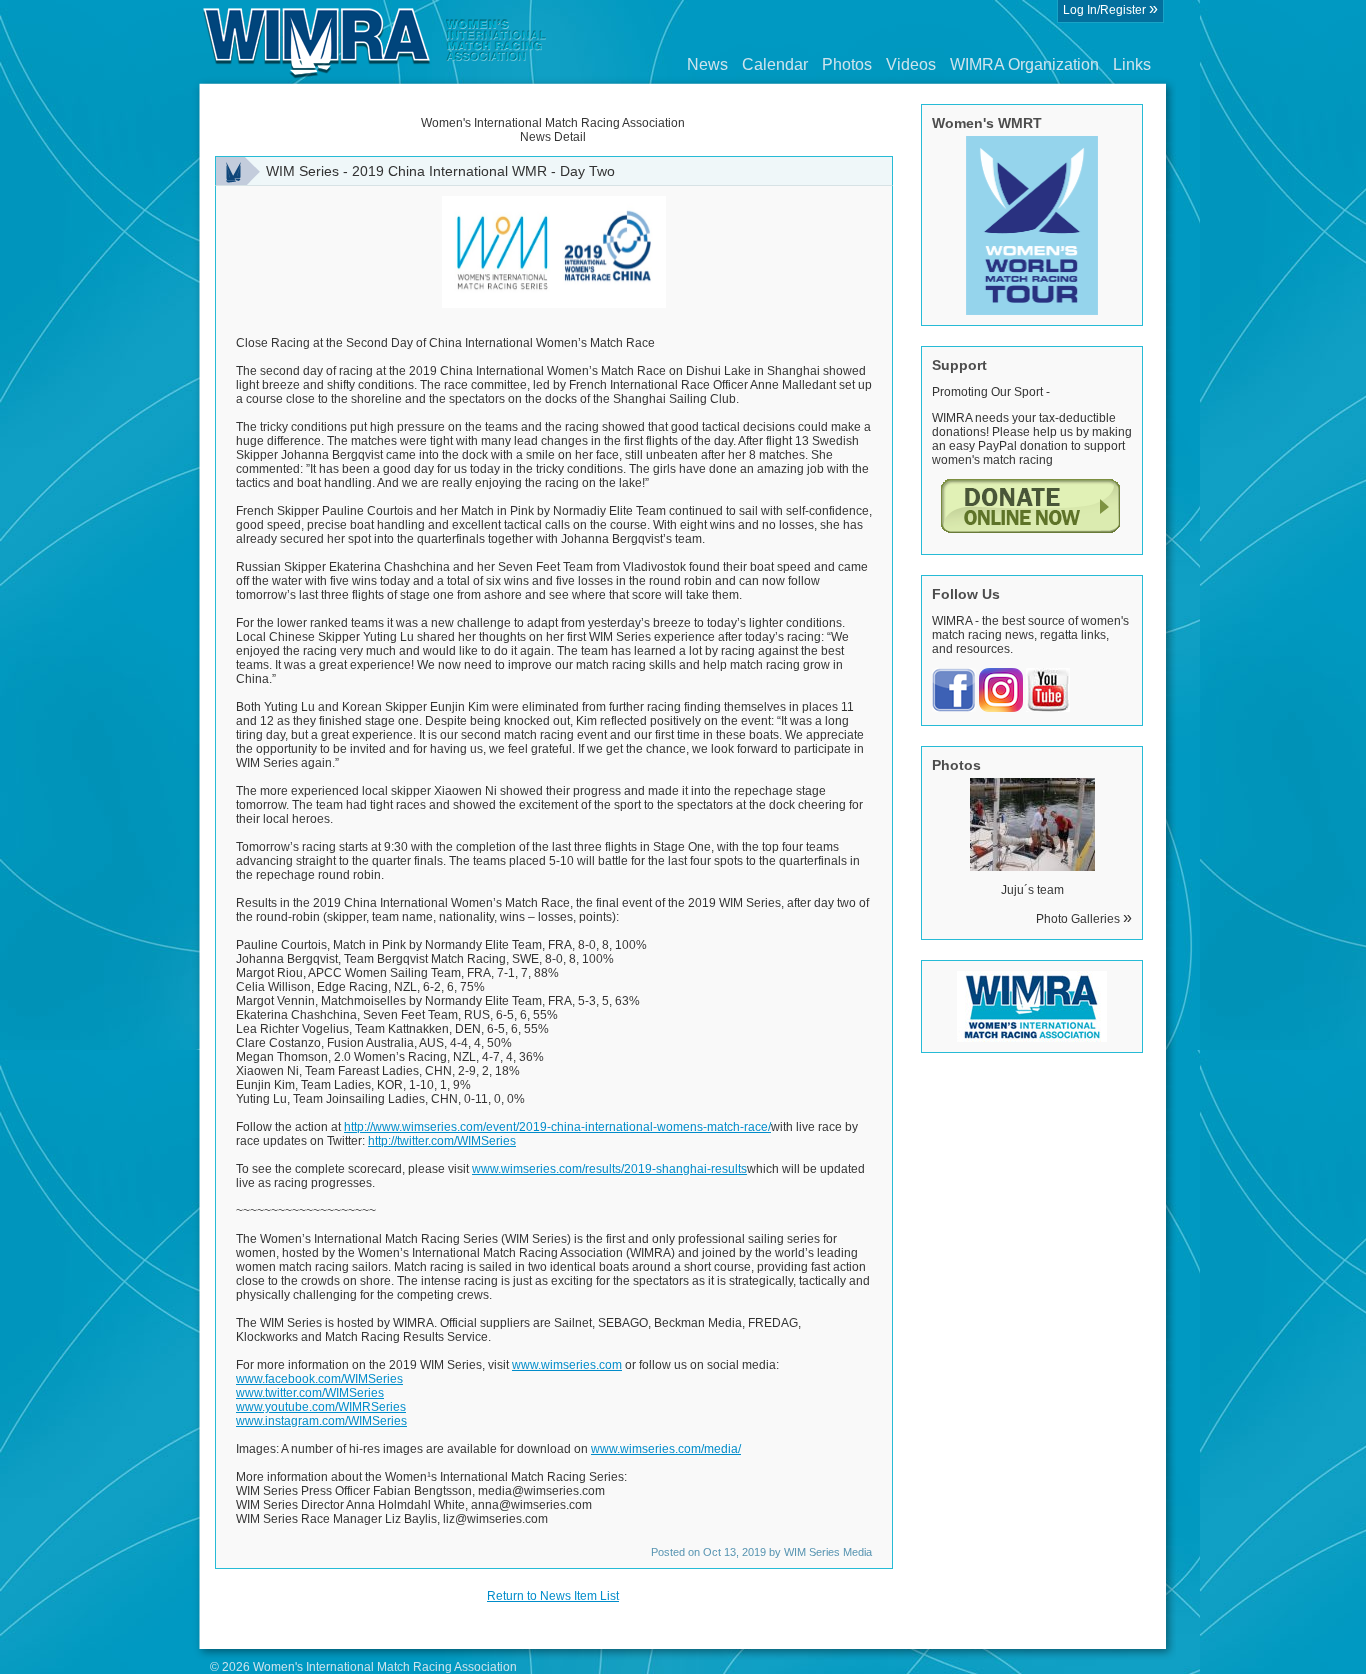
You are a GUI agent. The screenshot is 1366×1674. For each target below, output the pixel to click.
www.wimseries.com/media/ (666, 1449)
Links (1132, 64)
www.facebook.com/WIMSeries (319, 1379)
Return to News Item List (553, 1596)
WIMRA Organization (1024, 64)
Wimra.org (375, 42)
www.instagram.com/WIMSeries (321, 1421)
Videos (911, 64)
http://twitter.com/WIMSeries (442, 1141)
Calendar (775, 64)
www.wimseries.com (567, 1365)
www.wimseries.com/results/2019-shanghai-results (609, 1169)
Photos (847, 64)
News (707, 64)
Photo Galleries (1084, 919)
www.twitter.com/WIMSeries (310, 1393)
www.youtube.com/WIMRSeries (321, 1407)
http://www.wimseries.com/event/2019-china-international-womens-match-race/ (557, 1127)
